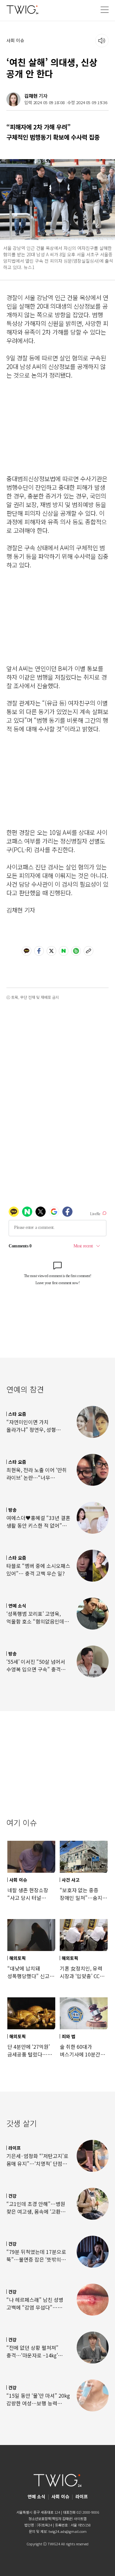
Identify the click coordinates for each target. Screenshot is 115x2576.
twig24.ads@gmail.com (68, 2531)
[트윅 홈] (22, 9)
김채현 (31, 96)
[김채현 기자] (13, 99)
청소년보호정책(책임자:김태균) (51, 2518)
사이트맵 (80, 2518)
